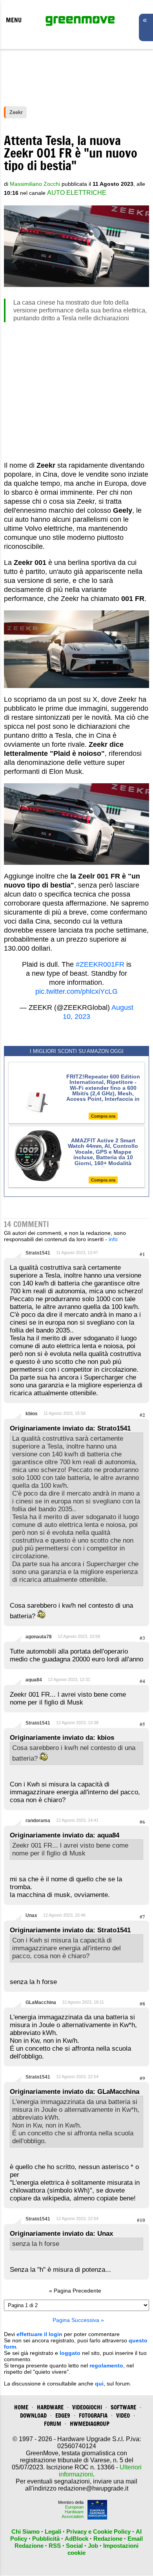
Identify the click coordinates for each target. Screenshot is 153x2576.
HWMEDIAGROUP (90, 2424)
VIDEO (123, 2415)
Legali (53, 2532)
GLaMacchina (41, 2002)
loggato (70, 2353)
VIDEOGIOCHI (87, 2407)
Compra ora (103, 1116)
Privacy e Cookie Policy (98, 2532)
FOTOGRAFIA (93, 2415)
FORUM (53, 2424)
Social (74, 2546)
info (113, 1239)
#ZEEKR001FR (100, 964)
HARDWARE (50, 2407)
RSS (55, 2546)
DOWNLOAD (33, 2415)
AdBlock (76, 2539)
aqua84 (34, 1680)
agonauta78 (39, 1637)
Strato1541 (38, 1253)
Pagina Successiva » (78, 2320)
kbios (32, 1414)
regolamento (106, 2365)
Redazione (108, 2539)
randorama (38, 1821)
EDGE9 (63, 2415)
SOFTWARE (123, 2407)
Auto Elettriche (77, 193)
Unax (31, 1915)
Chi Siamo (25, 2532)
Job (93, 2546)
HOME (21, 2407)
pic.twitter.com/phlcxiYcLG (76, 991)
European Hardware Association (73, 2512)
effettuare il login (39, 2334)
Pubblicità (46, 2539)
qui (99, 2384)
